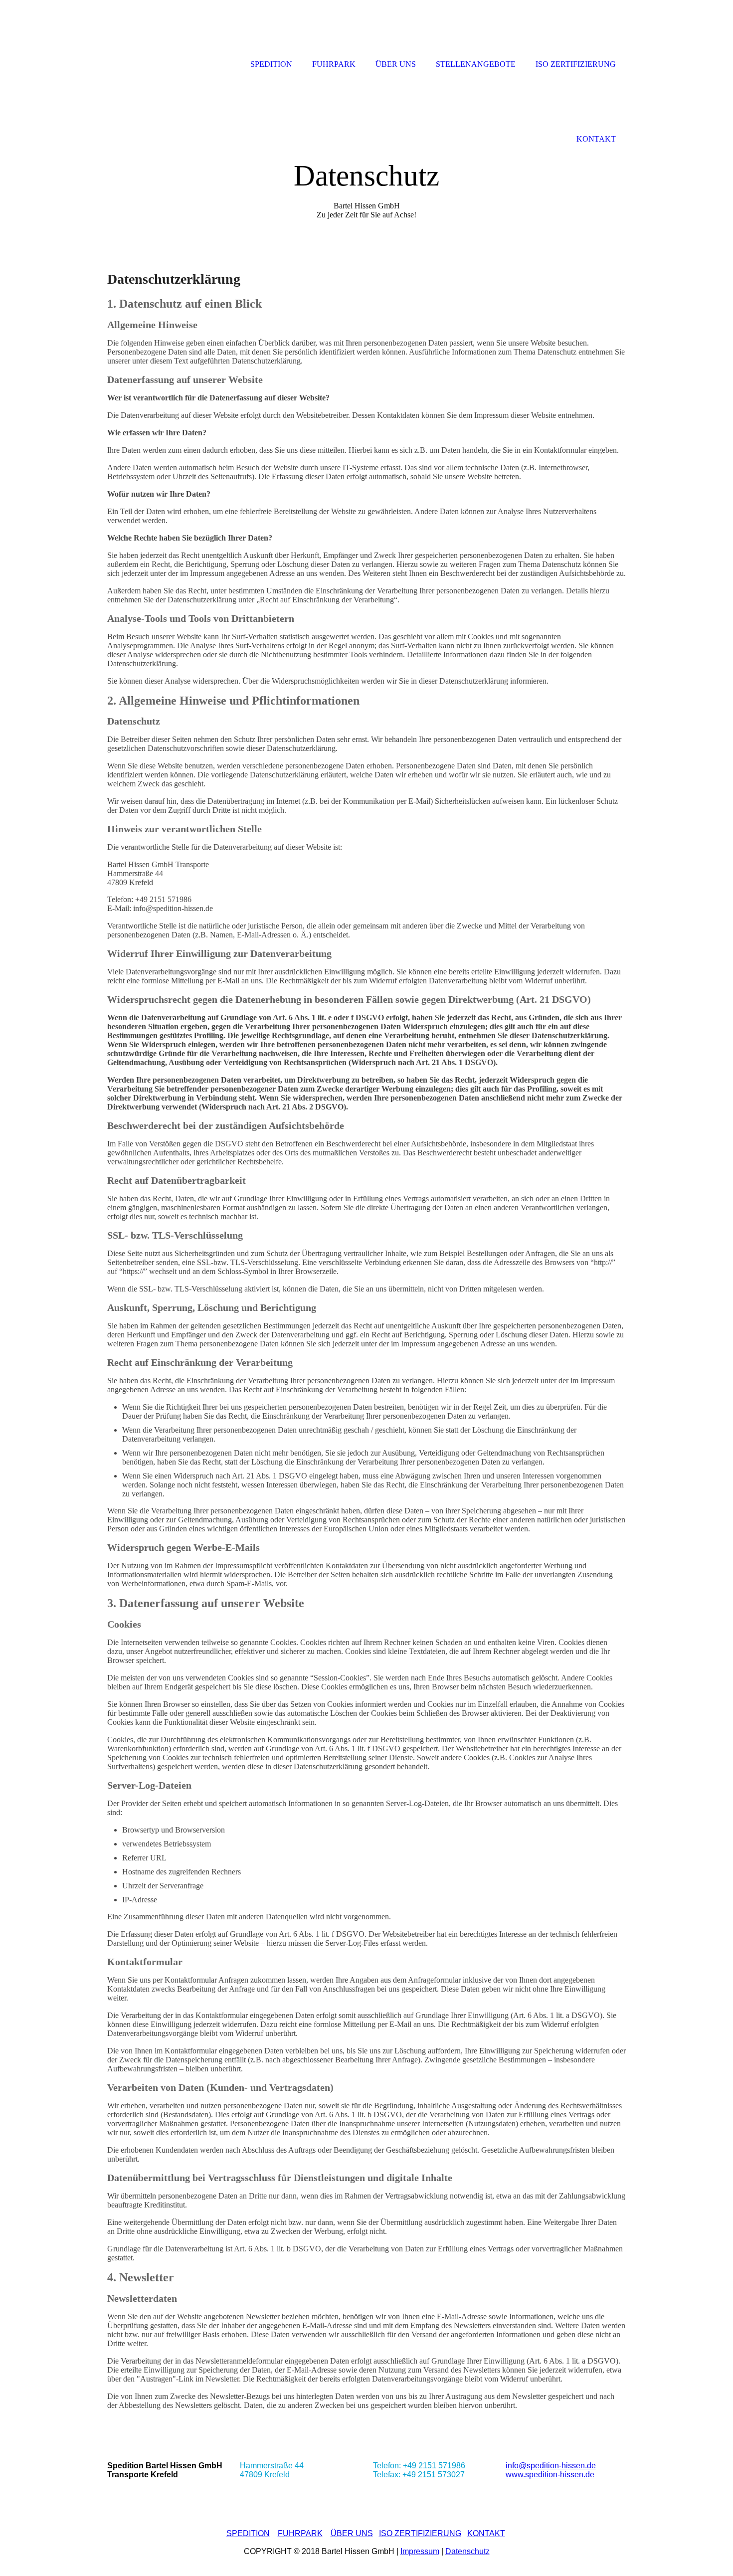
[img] (366, 153)
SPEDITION (248, 2533)
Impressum (420, 2551)
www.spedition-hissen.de (550, 2475)
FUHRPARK (300, 2533)
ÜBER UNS (352, 2533)
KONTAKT (486, 2533)
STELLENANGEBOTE (476, 64)
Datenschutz (467, 2551)
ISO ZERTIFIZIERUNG (420, 2533)
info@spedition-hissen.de (551, 2466)
